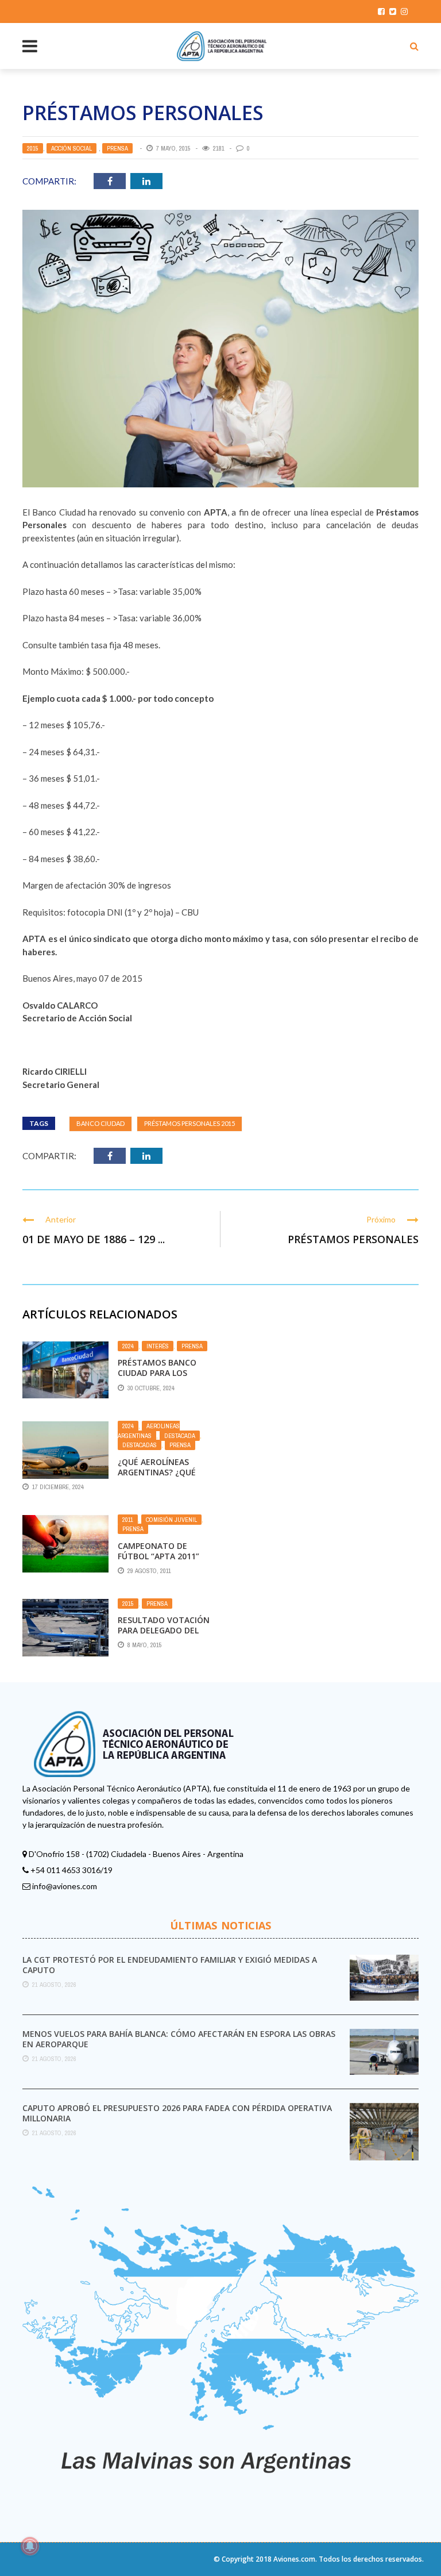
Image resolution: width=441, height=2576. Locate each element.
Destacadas (140, 1445)
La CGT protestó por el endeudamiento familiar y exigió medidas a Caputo (170, 1965)
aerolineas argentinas (149, 1431)
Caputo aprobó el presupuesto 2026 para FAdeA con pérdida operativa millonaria (177, 2113)
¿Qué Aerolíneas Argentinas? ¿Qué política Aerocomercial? (157, 1478)
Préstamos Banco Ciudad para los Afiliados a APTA (157, 1373)
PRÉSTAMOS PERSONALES (353, 1239)
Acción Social (71, 148)
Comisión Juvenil (171, 1520)
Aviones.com (294, 2559)
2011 (128, 1520)
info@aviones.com (65, 1886)
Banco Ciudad (100, 1123)
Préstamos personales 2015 (189, 1123)
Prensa (117, 148)
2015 (33, 148)
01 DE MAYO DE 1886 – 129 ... (94, 1239)
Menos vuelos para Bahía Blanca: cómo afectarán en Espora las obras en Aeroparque (179, 2039)
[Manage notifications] (30, 2546)
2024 (128, 1346)
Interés (158, 1346)
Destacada (180, 1436)
